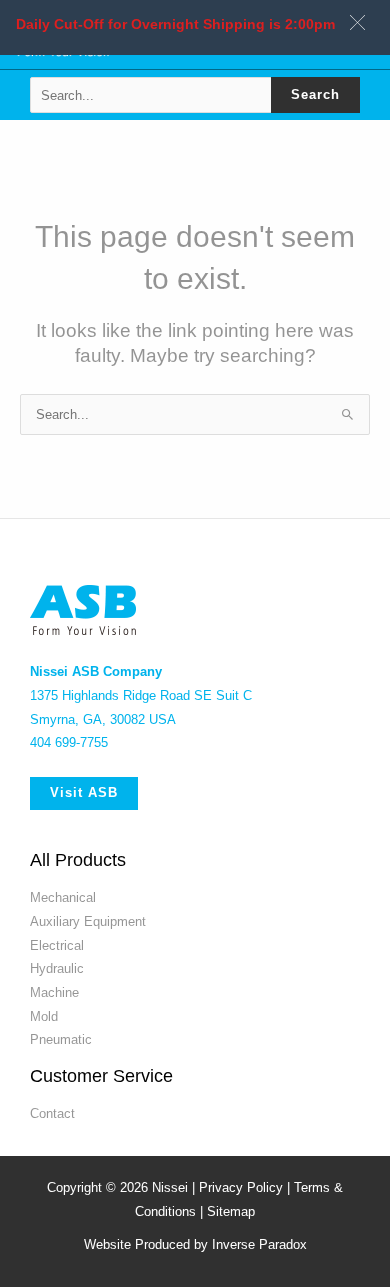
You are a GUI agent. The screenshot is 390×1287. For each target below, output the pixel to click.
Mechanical (63, 944)
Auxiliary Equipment (88, 968)
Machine (54, 1039)
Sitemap (231, 1258)
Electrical (57, 991)
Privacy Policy (241, 1234)
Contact (52, 1160)
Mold (44, 1063)
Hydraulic (57, 1015)
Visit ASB (84, 839)
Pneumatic (61, 1086)
